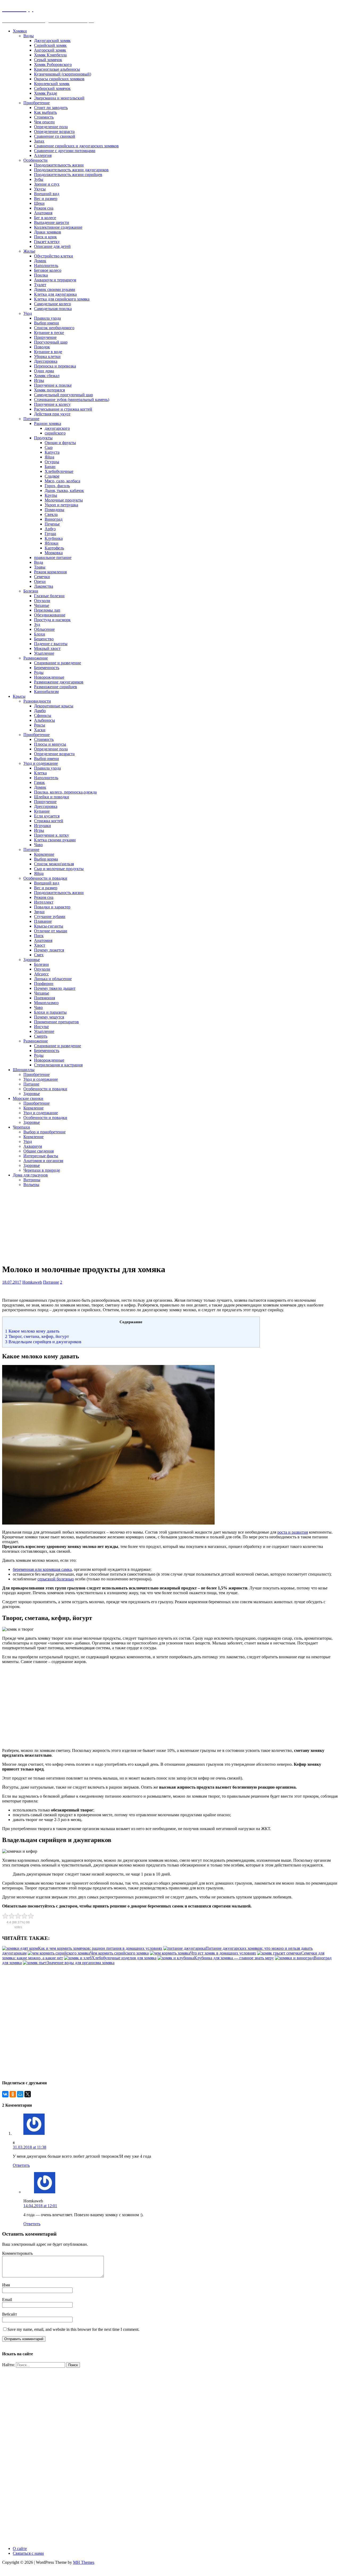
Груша (50, 534)
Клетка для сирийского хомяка (62, 299)
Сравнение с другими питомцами (65, 151)
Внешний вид (47, 194)
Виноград (54, 519)
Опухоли (42, 601)
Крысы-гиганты (49, 926)
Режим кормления (50, 572)
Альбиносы (44, 720)
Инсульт (41, 1027)
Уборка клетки (47, 356)
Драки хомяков (48, 232)
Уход (28, 313)
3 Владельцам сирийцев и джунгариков (43, 1342)
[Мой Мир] (20, 2094)
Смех (39, 955)
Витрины (32, 1180)
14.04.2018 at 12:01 (40, 2206)
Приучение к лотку (52, 835)
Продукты (43, 438)
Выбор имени (46, 323)
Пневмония (44, 998)
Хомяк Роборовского (53, 64)
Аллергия (43, 155)
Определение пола (51, 127)
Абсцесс (41, 974)
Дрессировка (46, 361)
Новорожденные (49, 677)
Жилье (29, 251)
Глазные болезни (49, 596)
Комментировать (17, 2253)
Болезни (31, 591)
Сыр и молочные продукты (59, 869)
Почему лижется (49, 950)
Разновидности (37, 701)
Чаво (38, 845)
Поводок (42, 347)
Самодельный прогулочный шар (63, 395)
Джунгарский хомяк (52, 41)
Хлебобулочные (59, 471)
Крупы (51, 495)
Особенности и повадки (45, 878)
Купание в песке (49, 333)
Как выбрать (45, 112)
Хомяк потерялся (49, 390)
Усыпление (44, 653)
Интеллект (44, 902)
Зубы (39, 179)
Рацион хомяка (48, 423)
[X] (28, 2094)
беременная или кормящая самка (42, 1569)
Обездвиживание (50, 615)
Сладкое (52, 476)
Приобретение (37, 103)
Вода (39, 562)
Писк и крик (45, 237)
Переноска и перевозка (55, 366)
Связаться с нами (28, 2553)
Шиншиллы (24, 1070)
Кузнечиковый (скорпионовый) (63, 74)
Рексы (40, 725)
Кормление (44, 854)
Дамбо (40, 711)
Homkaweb (32, 1282)
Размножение (36, 658)
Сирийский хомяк (50, 45)
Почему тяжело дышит (55, 988)
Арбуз (50, 529)
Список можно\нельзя (54, 864)
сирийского (55, 433)
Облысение (44, 629)
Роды (39, 672)
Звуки (39, 912)
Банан (50, 467)
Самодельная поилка (53, 309)
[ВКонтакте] (5, 2094)
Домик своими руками (55, 289)
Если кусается (47, 816)
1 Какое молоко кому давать (32, 1331)
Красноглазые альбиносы (57, 69)
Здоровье (32, 960)
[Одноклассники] (13, 2094)
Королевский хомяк (52, 84)
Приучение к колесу (52, 404)
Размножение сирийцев (56, 687)
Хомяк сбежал (47, 376)
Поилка (41, 275)
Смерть (41, 1036)
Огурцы (52, 462)
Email (7, 2300)
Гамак (39, 782)
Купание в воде (48, 352)
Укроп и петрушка (61, 505)
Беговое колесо (48, 270)
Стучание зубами (50, 917)
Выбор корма (46, 859)
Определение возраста (54, 131)
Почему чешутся (49, 1017)
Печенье (52, 524)
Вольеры (31, 1185)
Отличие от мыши (51, 931)
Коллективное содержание (58, 227)
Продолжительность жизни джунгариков (71, 170)
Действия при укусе (52, 414)
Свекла (51, 514)
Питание (31, 419)
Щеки (39, 203)
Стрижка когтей (49, 821)
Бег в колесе (45, 218)
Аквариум (33, 1146)
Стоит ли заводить (51, 108)
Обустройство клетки (54, 256)
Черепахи (21, 1127)
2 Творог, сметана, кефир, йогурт (37, 1336)
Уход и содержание (41, 763)
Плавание (43, 921)
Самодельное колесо (52, 304)
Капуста (52, 452)
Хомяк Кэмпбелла (50, 55)
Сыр (49, 447)
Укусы (40, 189)
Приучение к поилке (53, 385)
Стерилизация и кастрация (58, 1065)
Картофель (54, 548)
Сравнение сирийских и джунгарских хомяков (76, 146)
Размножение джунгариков (59, 682)
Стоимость (44, 117)
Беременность (47, 668)
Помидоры (54, 510)
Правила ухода (47, 318)
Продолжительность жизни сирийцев (68, 175)
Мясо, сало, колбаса (62, 481)
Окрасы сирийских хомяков (59, 79)
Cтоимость (44, 739)
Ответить (21, 2165)
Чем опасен (44, 122)
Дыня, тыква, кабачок (64, 490)
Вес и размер (46, 199)
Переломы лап (47, 610)
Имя (6, 2285)
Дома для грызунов (30, 1175)
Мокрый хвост (47, 648)
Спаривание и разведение (58, 663)
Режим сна (44, 208)
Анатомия (43, 213)
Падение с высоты (51, 644)
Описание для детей (52, 246)
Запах (39, 141)
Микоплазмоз (46, 1003)
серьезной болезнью (56, 1579)
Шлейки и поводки (52, 797)
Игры (39, 380)
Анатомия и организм (43, 1161)
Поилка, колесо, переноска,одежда (65, 792)
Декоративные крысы (54, 706)
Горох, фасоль (57, 486)
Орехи (40, 581)
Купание (42, 811)
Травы (40, 567)
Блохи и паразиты (50, 1012)
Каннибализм (46, 692)
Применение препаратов (56, 1022)
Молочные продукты (64, 500)
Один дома (44, 371)
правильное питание (53, 558)
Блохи (40, 634)
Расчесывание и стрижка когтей (63, 409)
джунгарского (57, 428)
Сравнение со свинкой (55, 136)
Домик (40, 261)
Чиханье (42, 605)
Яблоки (52, 543)
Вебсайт (10, 2314)
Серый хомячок (48, 60)
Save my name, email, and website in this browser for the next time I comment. (73, 2329)
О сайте (20, 2548)
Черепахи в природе (42, 1170)
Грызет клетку (47, 242)
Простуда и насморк (52, 620)
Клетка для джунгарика (55, 294)
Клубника (54, 538)
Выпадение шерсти (52, 222)
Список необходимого (54, 328)
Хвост (40, 945)
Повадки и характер (52, 907)
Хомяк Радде (46, 93)
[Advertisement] (130, 1225)
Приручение (45, 337)
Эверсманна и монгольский (59, 98)
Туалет (40, 285)
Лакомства (44, 586)
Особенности (35, 160)
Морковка (54, 553)
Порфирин (44, 984)
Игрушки (42, 826)
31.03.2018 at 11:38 (29, 2147)
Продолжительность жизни (59, 165)
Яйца (49, 457)
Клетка (40, 773)
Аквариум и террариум (55, 280)
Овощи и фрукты (60, 443)
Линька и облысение (53, 979)
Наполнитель (46, 266)
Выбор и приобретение (44, 1132)
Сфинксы (43, 715)
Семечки (42, 577)
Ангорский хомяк (50, 50)
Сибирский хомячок (52, 88)
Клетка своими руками (55, 840)
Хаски (40, 730)
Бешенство (44, 639)
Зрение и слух (47, 184)
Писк (39, 936)
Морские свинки (28, 1098)
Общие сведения (39, 1151)
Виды (29, 36)
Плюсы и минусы (50, 744)
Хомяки (20, 31)
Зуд (37, 625)
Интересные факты (41, 1156)
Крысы (19, 696)
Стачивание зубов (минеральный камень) (72, 400)
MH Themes (84, 2562)
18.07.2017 (12, 1282)
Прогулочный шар (51, 342)
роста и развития (293, 1532)
